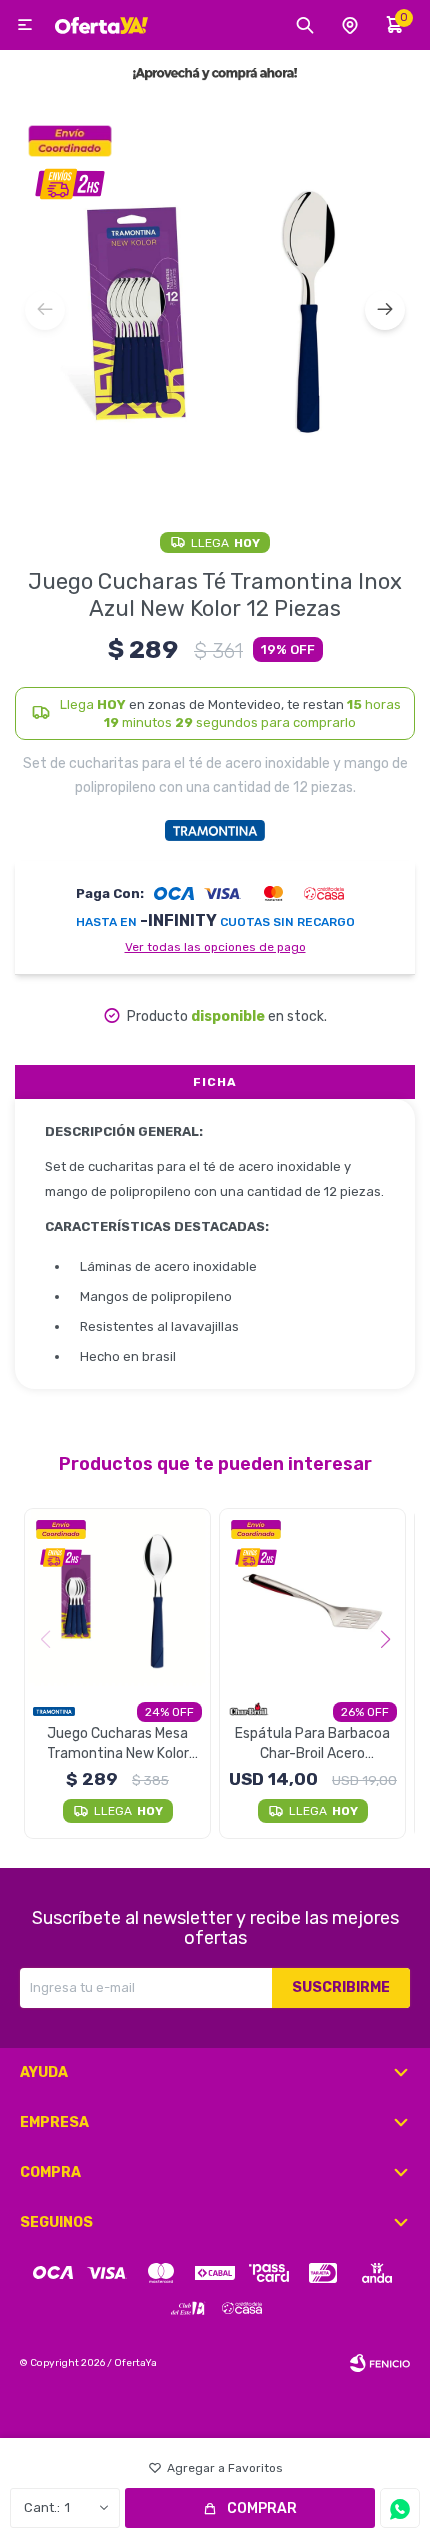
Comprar (262, 2508)
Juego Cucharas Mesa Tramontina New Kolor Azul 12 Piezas (118, 1744)
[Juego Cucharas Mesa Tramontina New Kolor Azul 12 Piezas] (117, 1601)
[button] (385, 310)
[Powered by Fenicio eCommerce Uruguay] (380, 2363)
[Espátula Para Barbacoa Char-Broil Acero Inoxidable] (312, 1601)
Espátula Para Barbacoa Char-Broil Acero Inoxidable (312, 1744)
